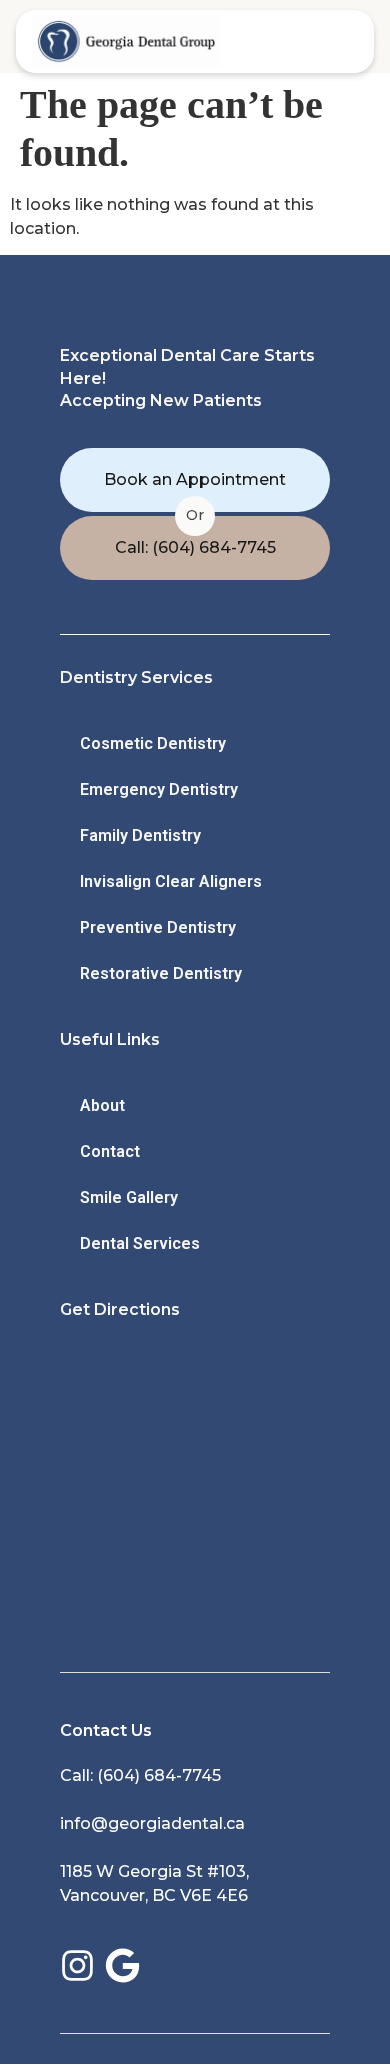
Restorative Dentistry (161, 973)
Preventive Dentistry (158, 927)
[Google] (122, 1965)
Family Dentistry (140, 835)
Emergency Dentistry (159, 789)
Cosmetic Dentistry (153, 743)
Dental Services (140, 1243)
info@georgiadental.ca (152, 1823)
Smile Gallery (129, 1197)
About (102, 1105)
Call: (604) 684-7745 (195, 547)
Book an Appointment (195, 479)
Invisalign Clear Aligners (171, 881)
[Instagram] (77, 1965)
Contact (110, 1151)
